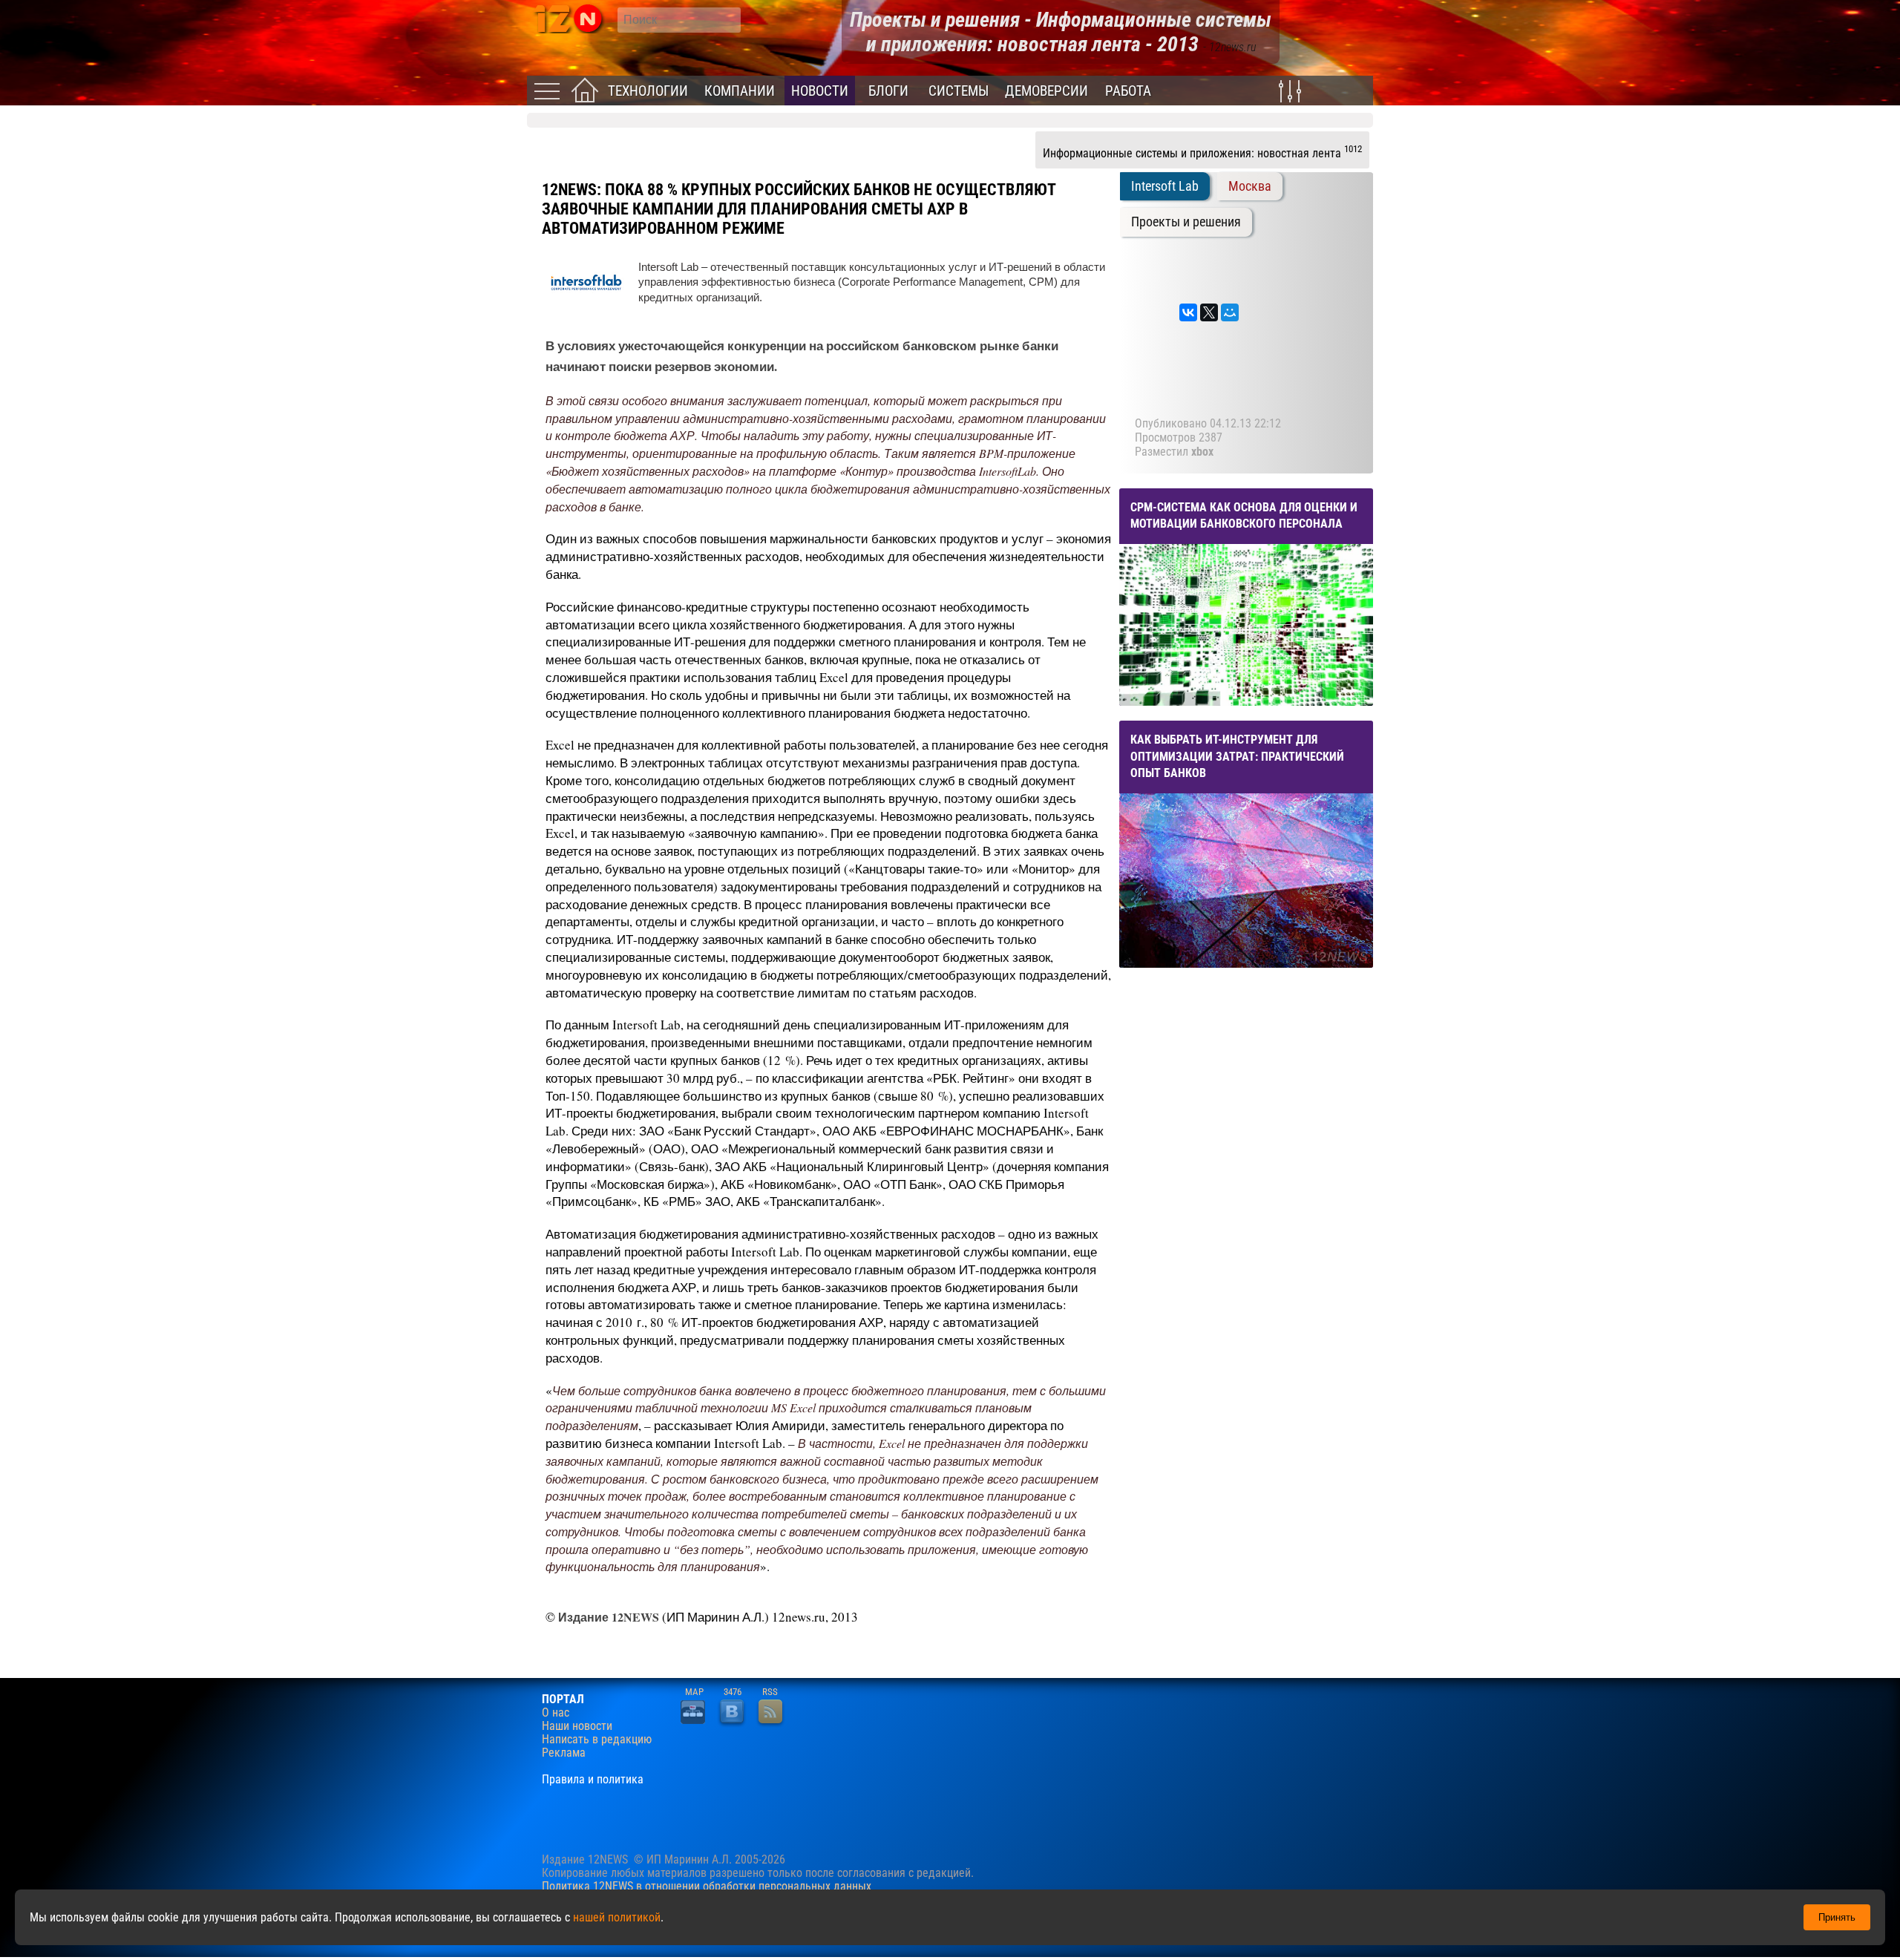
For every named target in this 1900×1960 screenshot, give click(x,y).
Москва (1250, 186)
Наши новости (577, 1726)
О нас (556, 1713)
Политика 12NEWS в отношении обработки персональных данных (707, 1886)
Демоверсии (1046, 91)
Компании (740, 91)
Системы (959, 91)
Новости (820, 91)
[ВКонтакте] (1188, 312)
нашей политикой (617, 1917)
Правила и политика (593, 1780)
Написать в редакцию (597, 1740)
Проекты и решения (1186, 222)
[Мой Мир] (1230, 312)
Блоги (888, 91)
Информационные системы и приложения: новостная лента (1202, 151)
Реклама (564, 1753)
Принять (1837, 1917)
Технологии (648, 91)
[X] (1209, 312)
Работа (1128, 91)
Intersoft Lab (1165, 186)
